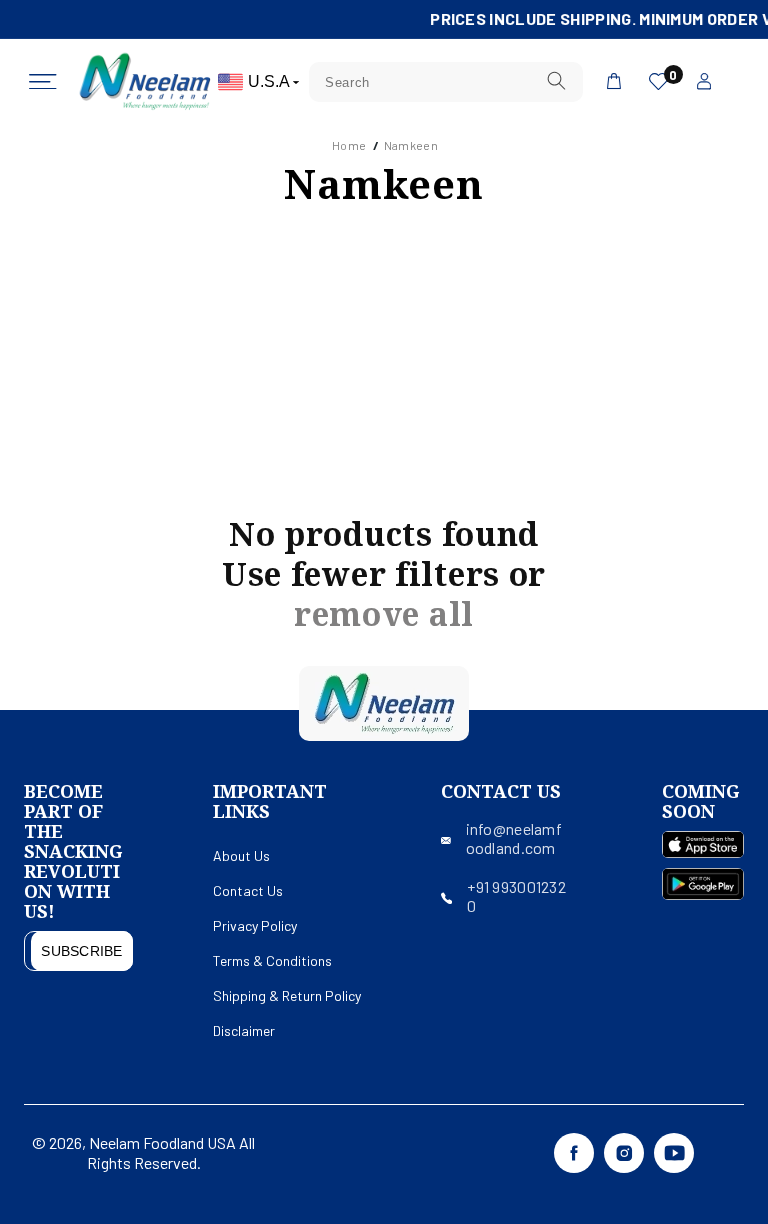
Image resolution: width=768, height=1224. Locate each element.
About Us (241, 855)
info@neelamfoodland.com (514, 838)
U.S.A (270, 81)
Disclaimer (244, 1030)
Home (349, 145)
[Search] (556, 81)
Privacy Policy (255, 925)
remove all (384, 614)
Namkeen (411, 145)
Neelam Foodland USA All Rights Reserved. (171, 1152)
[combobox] (446, 82)
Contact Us (248, 890)
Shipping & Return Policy (287, 995)
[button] (43, 82)
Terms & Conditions (272, 960)
